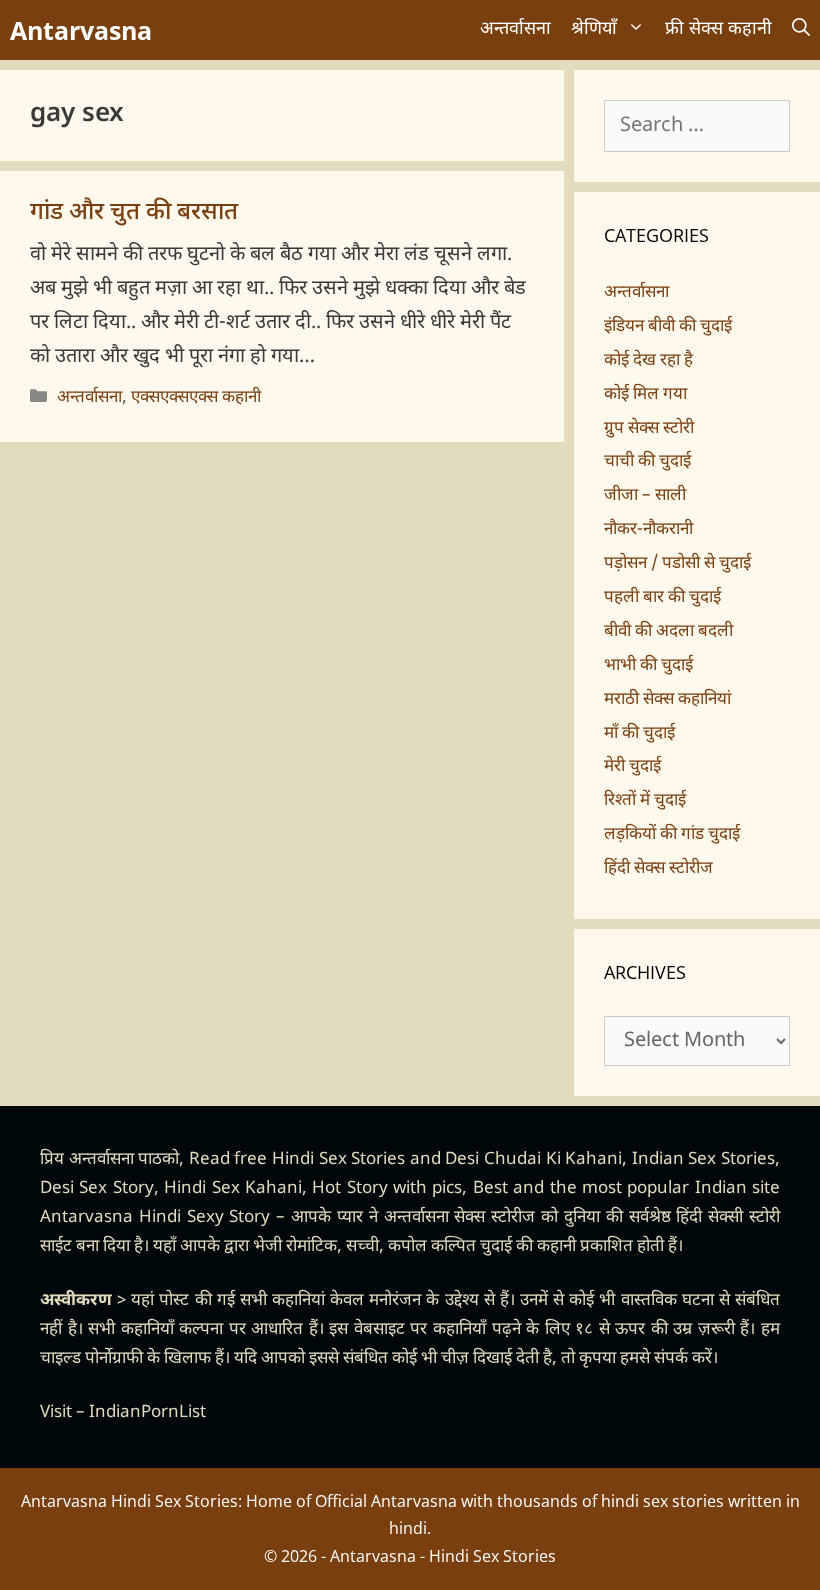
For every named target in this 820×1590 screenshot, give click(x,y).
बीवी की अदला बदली (668, 632)
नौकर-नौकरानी (648, 530)
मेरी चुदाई (632, 767)
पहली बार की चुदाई (662, 598)
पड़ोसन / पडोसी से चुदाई (677, 564)
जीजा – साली (645, 496)
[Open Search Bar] (801, 30)
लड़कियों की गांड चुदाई (672, 835)
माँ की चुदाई (639, 734)
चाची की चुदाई (647, 462)
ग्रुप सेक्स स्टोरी (649, 429)
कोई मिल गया (645, 395)
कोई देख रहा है (648, 361)
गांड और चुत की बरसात (134, 213)
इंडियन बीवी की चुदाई (668, 327)
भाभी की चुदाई (648, 666)
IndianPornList (147, 1413)
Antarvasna (81, 30)
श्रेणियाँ (594, 29)
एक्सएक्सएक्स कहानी (196, 398)
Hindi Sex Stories (338, 1160)
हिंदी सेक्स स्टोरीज (658, 869)
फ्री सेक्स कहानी (718, 29)
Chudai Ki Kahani (553, 1160)
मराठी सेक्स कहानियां (667, 700)
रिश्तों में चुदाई (645, 801)
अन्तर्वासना (515, 29)
